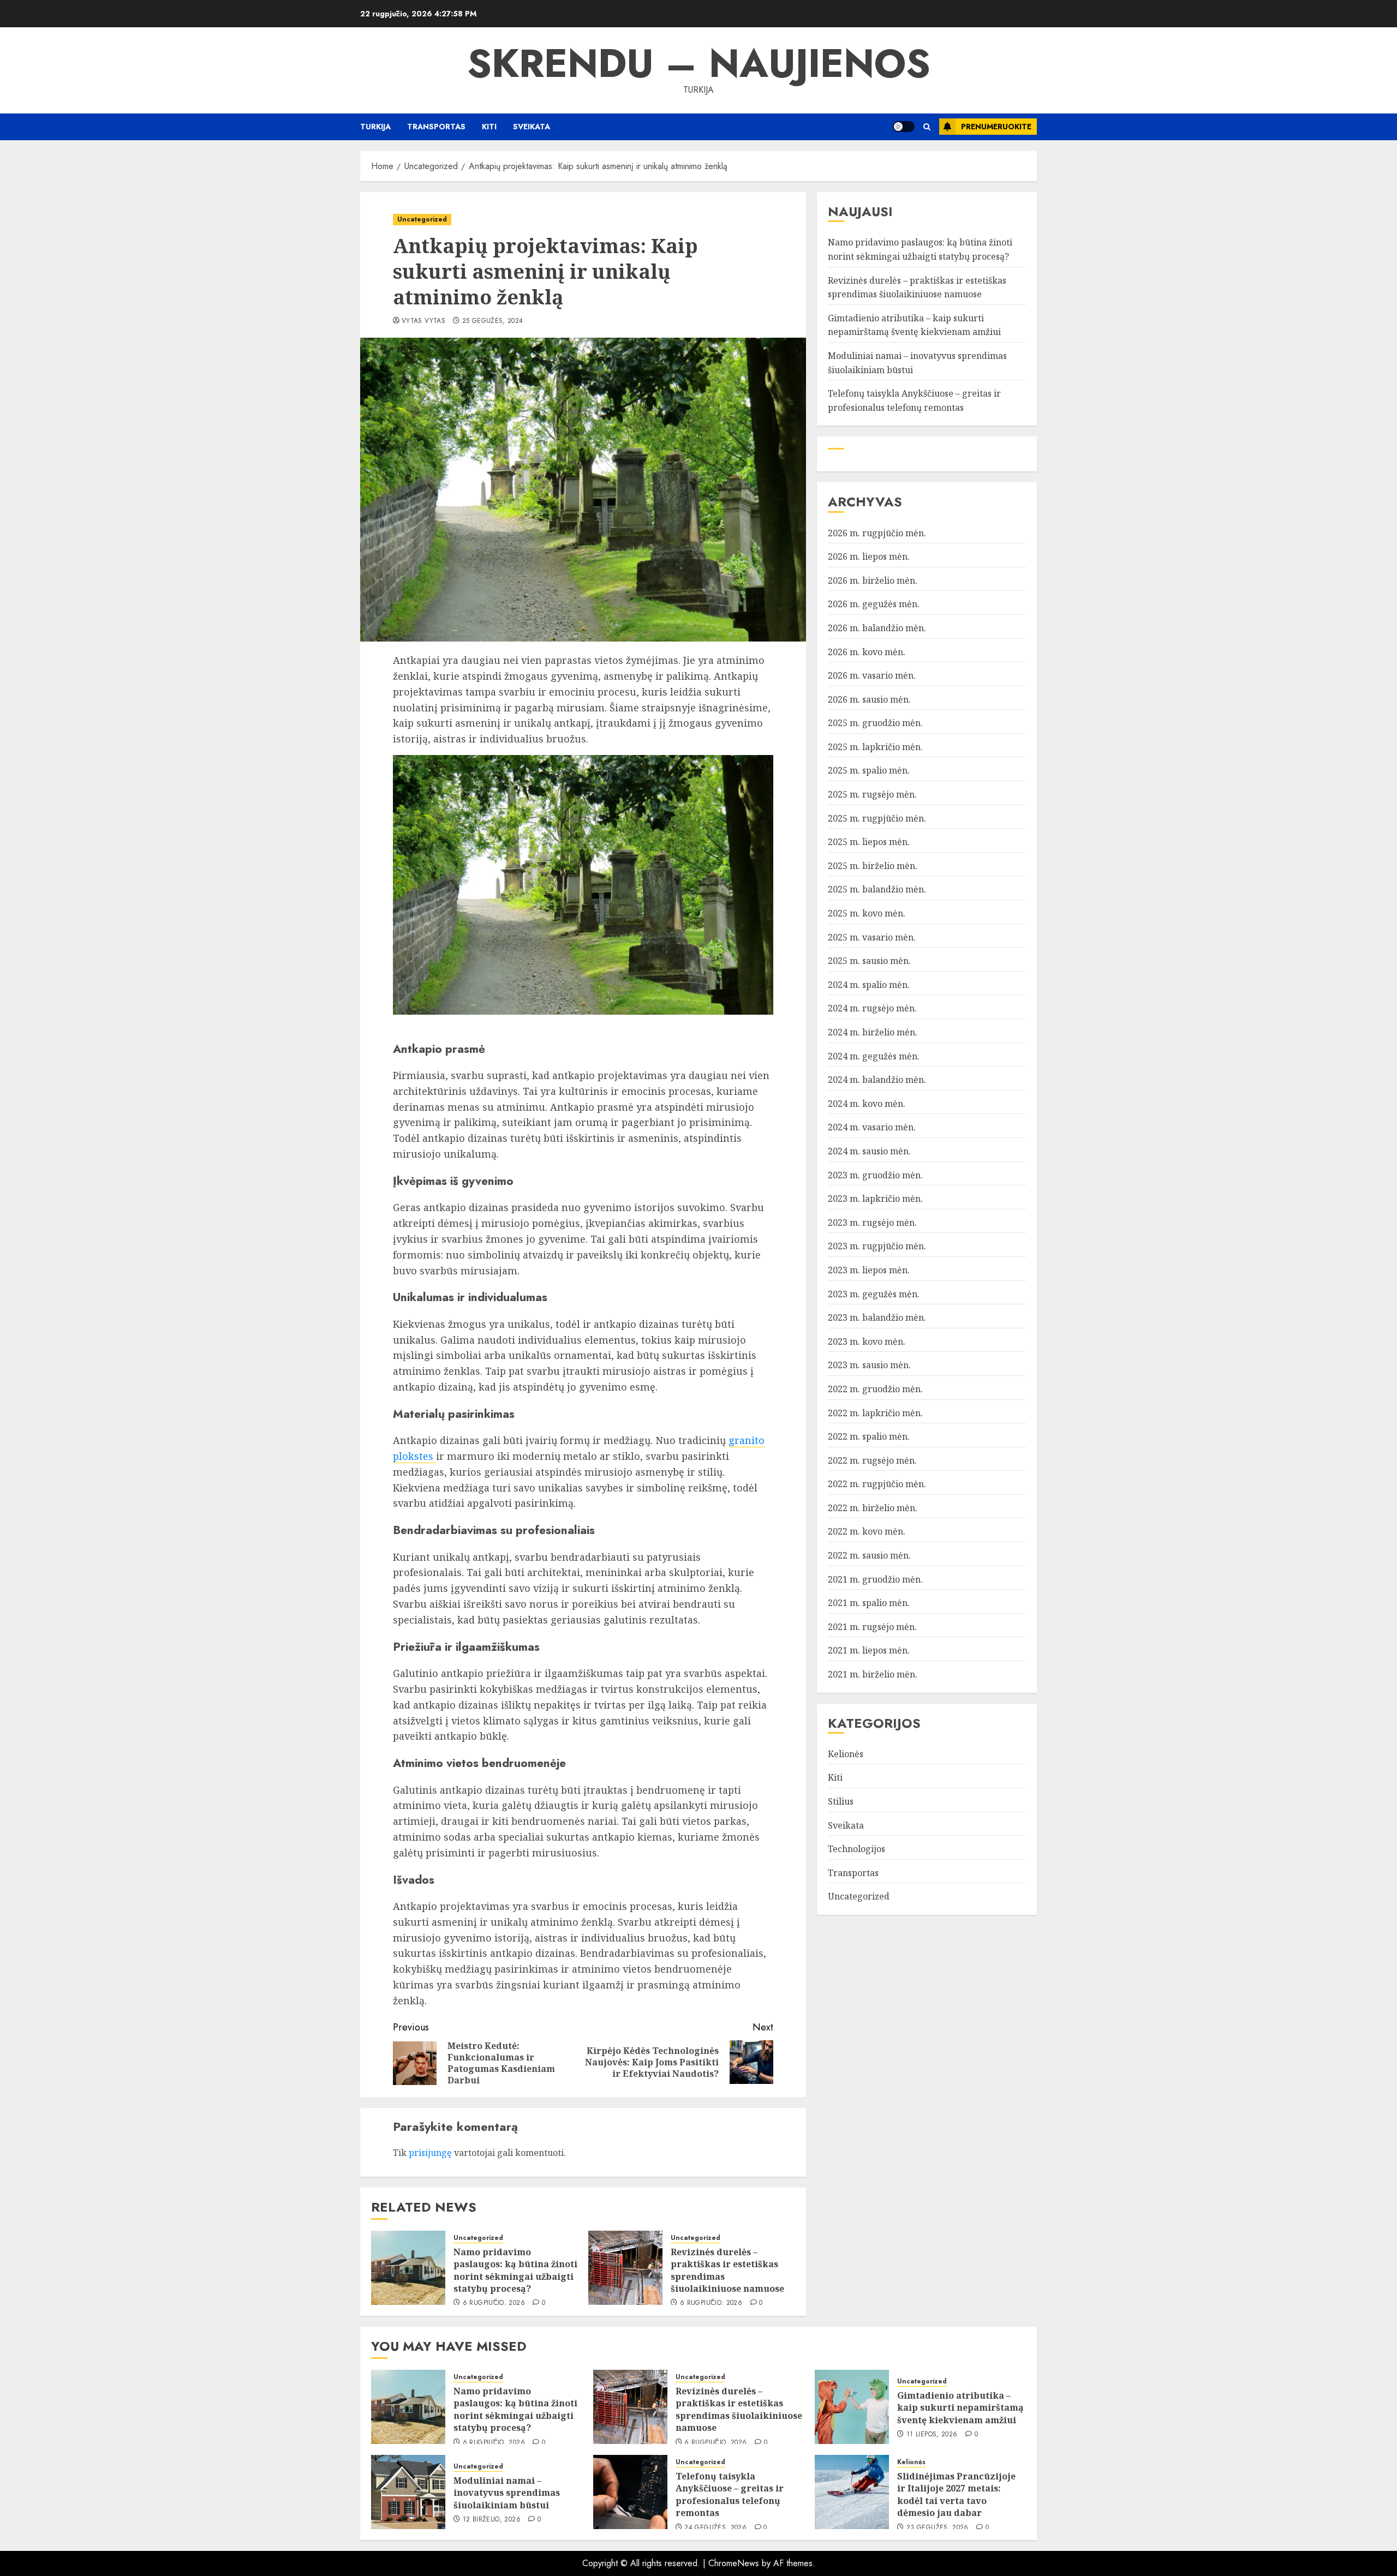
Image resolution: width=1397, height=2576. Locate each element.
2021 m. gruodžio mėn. (875, 1579)
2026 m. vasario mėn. (872, 675)
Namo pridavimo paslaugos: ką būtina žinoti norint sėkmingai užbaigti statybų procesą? (515, 2270)
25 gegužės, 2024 (493, 321)
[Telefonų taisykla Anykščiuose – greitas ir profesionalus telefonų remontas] (630, 2492)
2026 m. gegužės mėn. (874, 604)
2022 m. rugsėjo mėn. (872, 1460)
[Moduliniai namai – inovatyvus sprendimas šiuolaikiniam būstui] (408, 2492)
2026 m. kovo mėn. (867, 651)
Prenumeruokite (996, 127)
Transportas (436, 127)
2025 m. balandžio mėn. (877, 889)
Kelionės (846, 1754)
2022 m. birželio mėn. (873, 1508)
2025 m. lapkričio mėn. (875, 747)
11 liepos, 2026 (932, 2435)
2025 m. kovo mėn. (867, 913)
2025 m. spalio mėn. (869, 770)
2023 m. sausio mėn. (869, 1365)
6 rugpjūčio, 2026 (494, 2303)
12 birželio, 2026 (492, 2520)
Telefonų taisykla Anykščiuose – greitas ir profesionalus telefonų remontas (730, 2494)
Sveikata (532, 127)
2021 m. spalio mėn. (869, 1603)
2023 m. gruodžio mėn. (875, 1175)
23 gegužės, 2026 (938, 2528)
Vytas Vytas (423, 321)
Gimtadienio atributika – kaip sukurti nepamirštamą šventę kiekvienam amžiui (914, 325)
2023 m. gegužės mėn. (874, 1294)
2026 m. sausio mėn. (869, 699)
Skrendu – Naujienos (699, 63)
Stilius (841, 1801)
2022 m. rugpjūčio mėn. (877, 1484)
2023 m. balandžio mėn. (877, 1317)
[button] (927, 127)
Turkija (375, 127)
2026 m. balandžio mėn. (877, 628)
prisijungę (430, 2153)
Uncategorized (422, 219)
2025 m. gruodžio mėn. (875, 723)
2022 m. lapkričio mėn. (875, 1412)
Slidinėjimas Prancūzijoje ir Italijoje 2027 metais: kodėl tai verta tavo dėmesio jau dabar (956, 2494)
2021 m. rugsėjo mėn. (872, 1627)
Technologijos (856, 1849)
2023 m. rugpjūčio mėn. (877, 1246)
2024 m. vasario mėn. (872, 1127)
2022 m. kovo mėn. (867, 1531)
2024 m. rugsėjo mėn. (872, 1008)
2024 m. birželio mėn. (873, 1032)
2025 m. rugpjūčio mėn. (877, 818)
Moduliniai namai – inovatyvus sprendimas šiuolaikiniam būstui (507, 2493)
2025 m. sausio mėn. (869, 961)
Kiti (489, 127)
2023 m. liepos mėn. (869, 1270)
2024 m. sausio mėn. (869, 1151)
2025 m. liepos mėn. (869, 842)
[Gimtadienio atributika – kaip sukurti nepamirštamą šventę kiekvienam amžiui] (852, 2407)
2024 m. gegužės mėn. (874, 1056)
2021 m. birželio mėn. (873, 1674)
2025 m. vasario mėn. (872, 937)
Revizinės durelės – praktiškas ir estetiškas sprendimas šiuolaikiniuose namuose (727, 2270)
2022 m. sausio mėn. (869, 1555)
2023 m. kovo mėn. (867, 1341)
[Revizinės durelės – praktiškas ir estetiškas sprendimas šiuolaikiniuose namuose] (625, 2268)
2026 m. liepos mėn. (869, 556)
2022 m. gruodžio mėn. (875, 1389)
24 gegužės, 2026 (715, 2528)
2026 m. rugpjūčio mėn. (877, 533)
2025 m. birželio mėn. (873, 866)
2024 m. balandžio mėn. (877, 1080)
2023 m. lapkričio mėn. (875, 1199)
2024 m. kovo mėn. (867, 1104)
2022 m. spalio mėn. (869, 1436)
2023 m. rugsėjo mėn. (872, 1223)
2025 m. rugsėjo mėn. (872, 794)
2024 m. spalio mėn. (869, 985)
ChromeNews (734, 2563)
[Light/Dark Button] (904, 127)
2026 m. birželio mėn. (873, 580)
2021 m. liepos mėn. (869, 1650)
